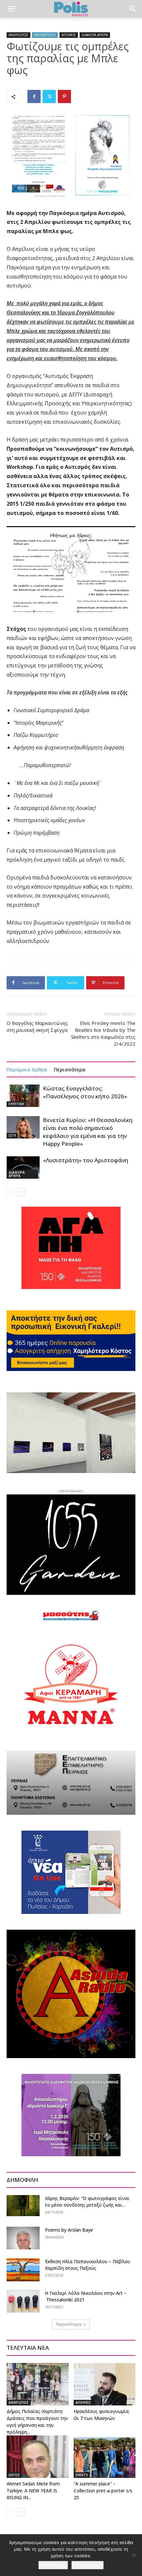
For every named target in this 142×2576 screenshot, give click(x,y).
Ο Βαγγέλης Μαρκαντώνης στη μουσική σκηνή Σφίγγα (37, 1026)
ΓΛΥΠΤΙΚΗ (16, 1104)
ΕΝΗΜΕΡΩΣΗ (45, 35)
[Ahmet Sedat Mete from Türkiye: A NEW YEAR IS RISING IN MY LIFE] (38, 2457)
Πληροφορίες (88, 2565)
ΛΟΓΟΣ (14, 2475)
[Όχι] (134, 2555)
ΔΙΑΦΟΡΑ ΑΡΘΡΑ (95, 35)
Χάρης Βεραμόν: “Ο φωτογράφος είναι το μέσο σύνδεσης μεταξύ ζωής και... (87, 2201)
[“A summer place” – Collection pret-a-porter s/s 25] (105, 2457)
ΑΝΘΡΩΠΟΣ (18, 35)
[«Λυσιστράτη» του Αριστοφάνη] (23, 1168)
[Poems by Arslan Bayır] (23, 2238)
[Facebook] (34, 96)
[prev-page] (11, 1192)
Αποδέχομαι (53, 2565)
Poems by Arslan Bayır (69, 2230)
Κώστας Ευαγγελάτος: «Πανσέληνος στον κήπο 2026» (85, 1092)
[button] (11, 9)
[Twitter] (49, 96)
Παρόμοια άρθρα (27, 1069)
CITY (12, 1136)
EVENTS (82, 2475)
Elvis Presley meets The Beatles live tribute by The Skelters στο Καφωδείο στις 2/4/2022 (103, 1033)
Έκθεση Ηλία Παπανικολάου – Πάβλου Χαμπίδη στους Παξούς (88, 2265)
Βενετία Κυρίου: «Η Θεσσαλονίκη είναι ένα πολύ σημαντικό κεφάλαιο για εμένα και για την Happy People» (88, 1132)
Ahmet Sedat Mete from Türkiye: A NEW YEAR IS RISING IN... (33, 2491)
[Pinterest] (64, 96)
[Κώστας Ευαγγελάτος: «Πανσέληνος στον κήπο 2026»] (23, 1096)
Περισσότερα (70, 1069)
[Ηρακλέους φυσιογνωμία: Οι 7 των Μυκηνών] (105, 2384)
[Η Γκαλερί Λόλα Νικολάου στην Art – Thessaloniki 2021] (23, 2301)
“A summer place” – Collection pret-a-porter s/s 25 (103, 2491)
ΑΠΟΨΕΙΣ (69, 35)
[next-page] (21, 1192)
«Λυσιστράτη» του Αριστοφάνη (86, 1160)
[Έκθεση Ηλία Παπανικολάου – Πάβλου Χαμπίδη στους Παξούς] (23, 2270)
